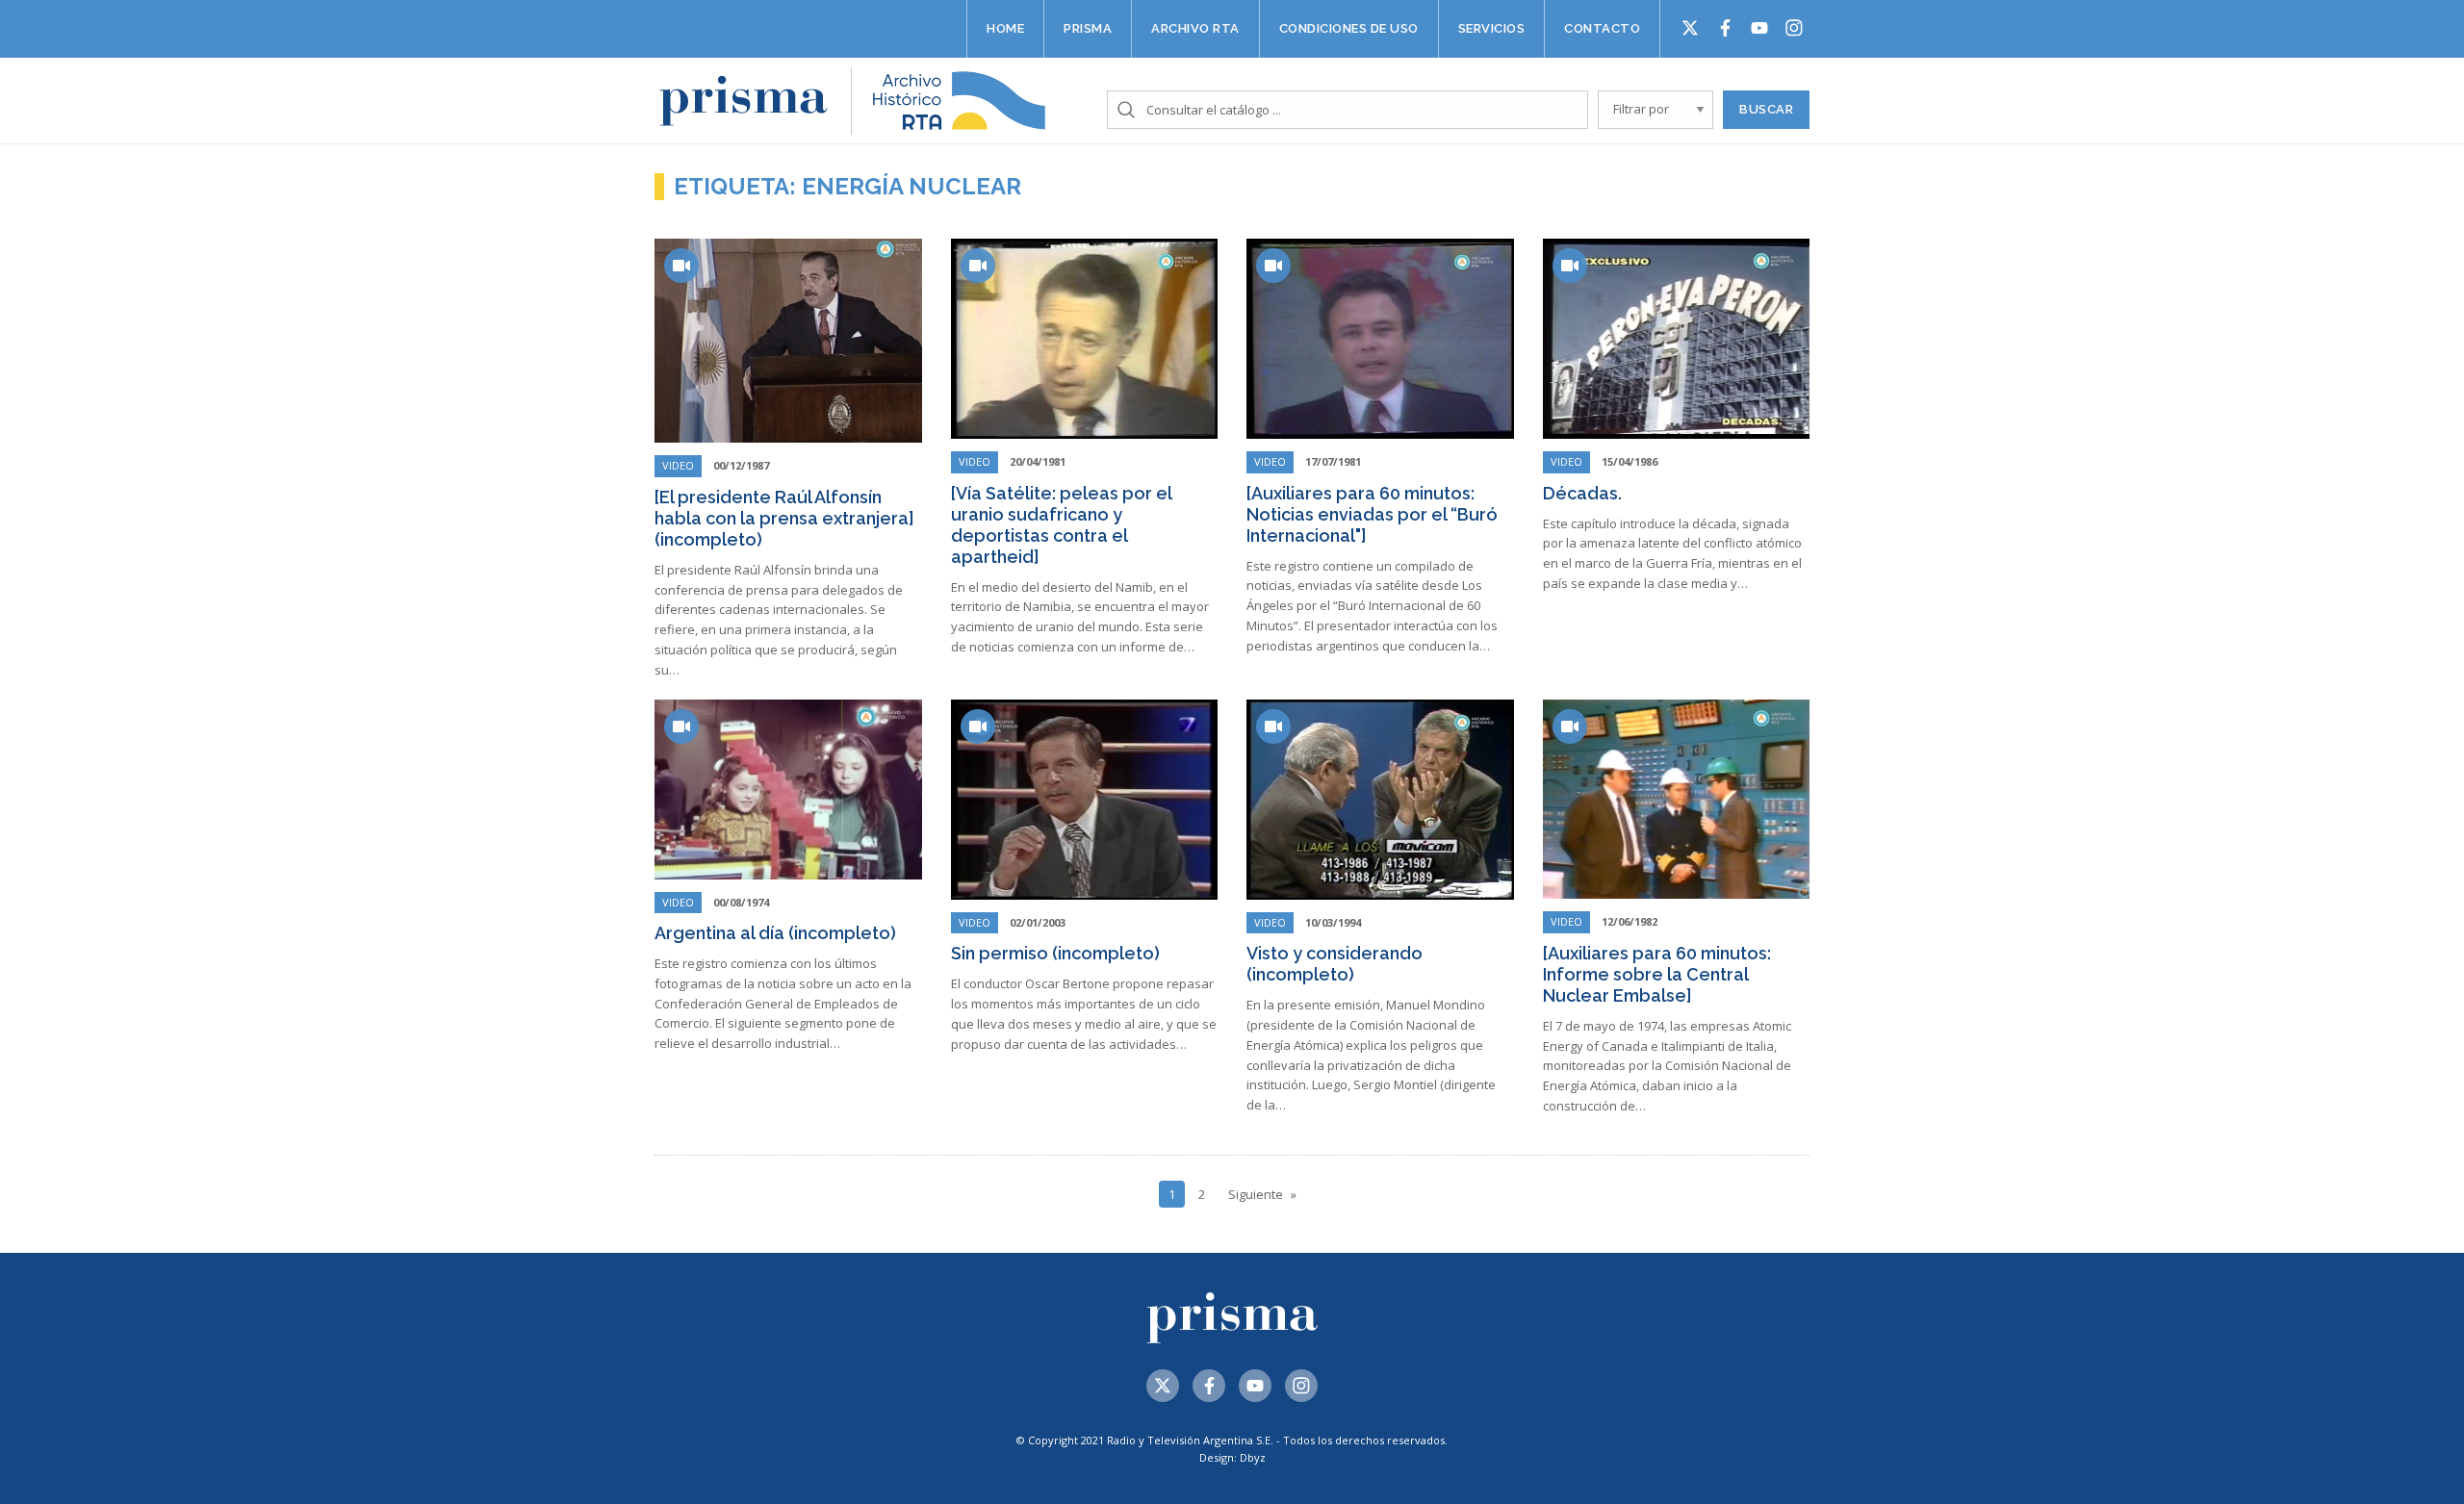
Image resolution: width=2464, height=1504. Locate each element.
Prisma (1088, 28)
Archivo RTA (1195, 28)
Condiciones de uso (1349, 28)
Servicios (1492, 28)
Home (1005, 28)
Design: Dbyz (1232, 1457)
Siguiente (1256, 1194)
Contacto (1602, 28)
